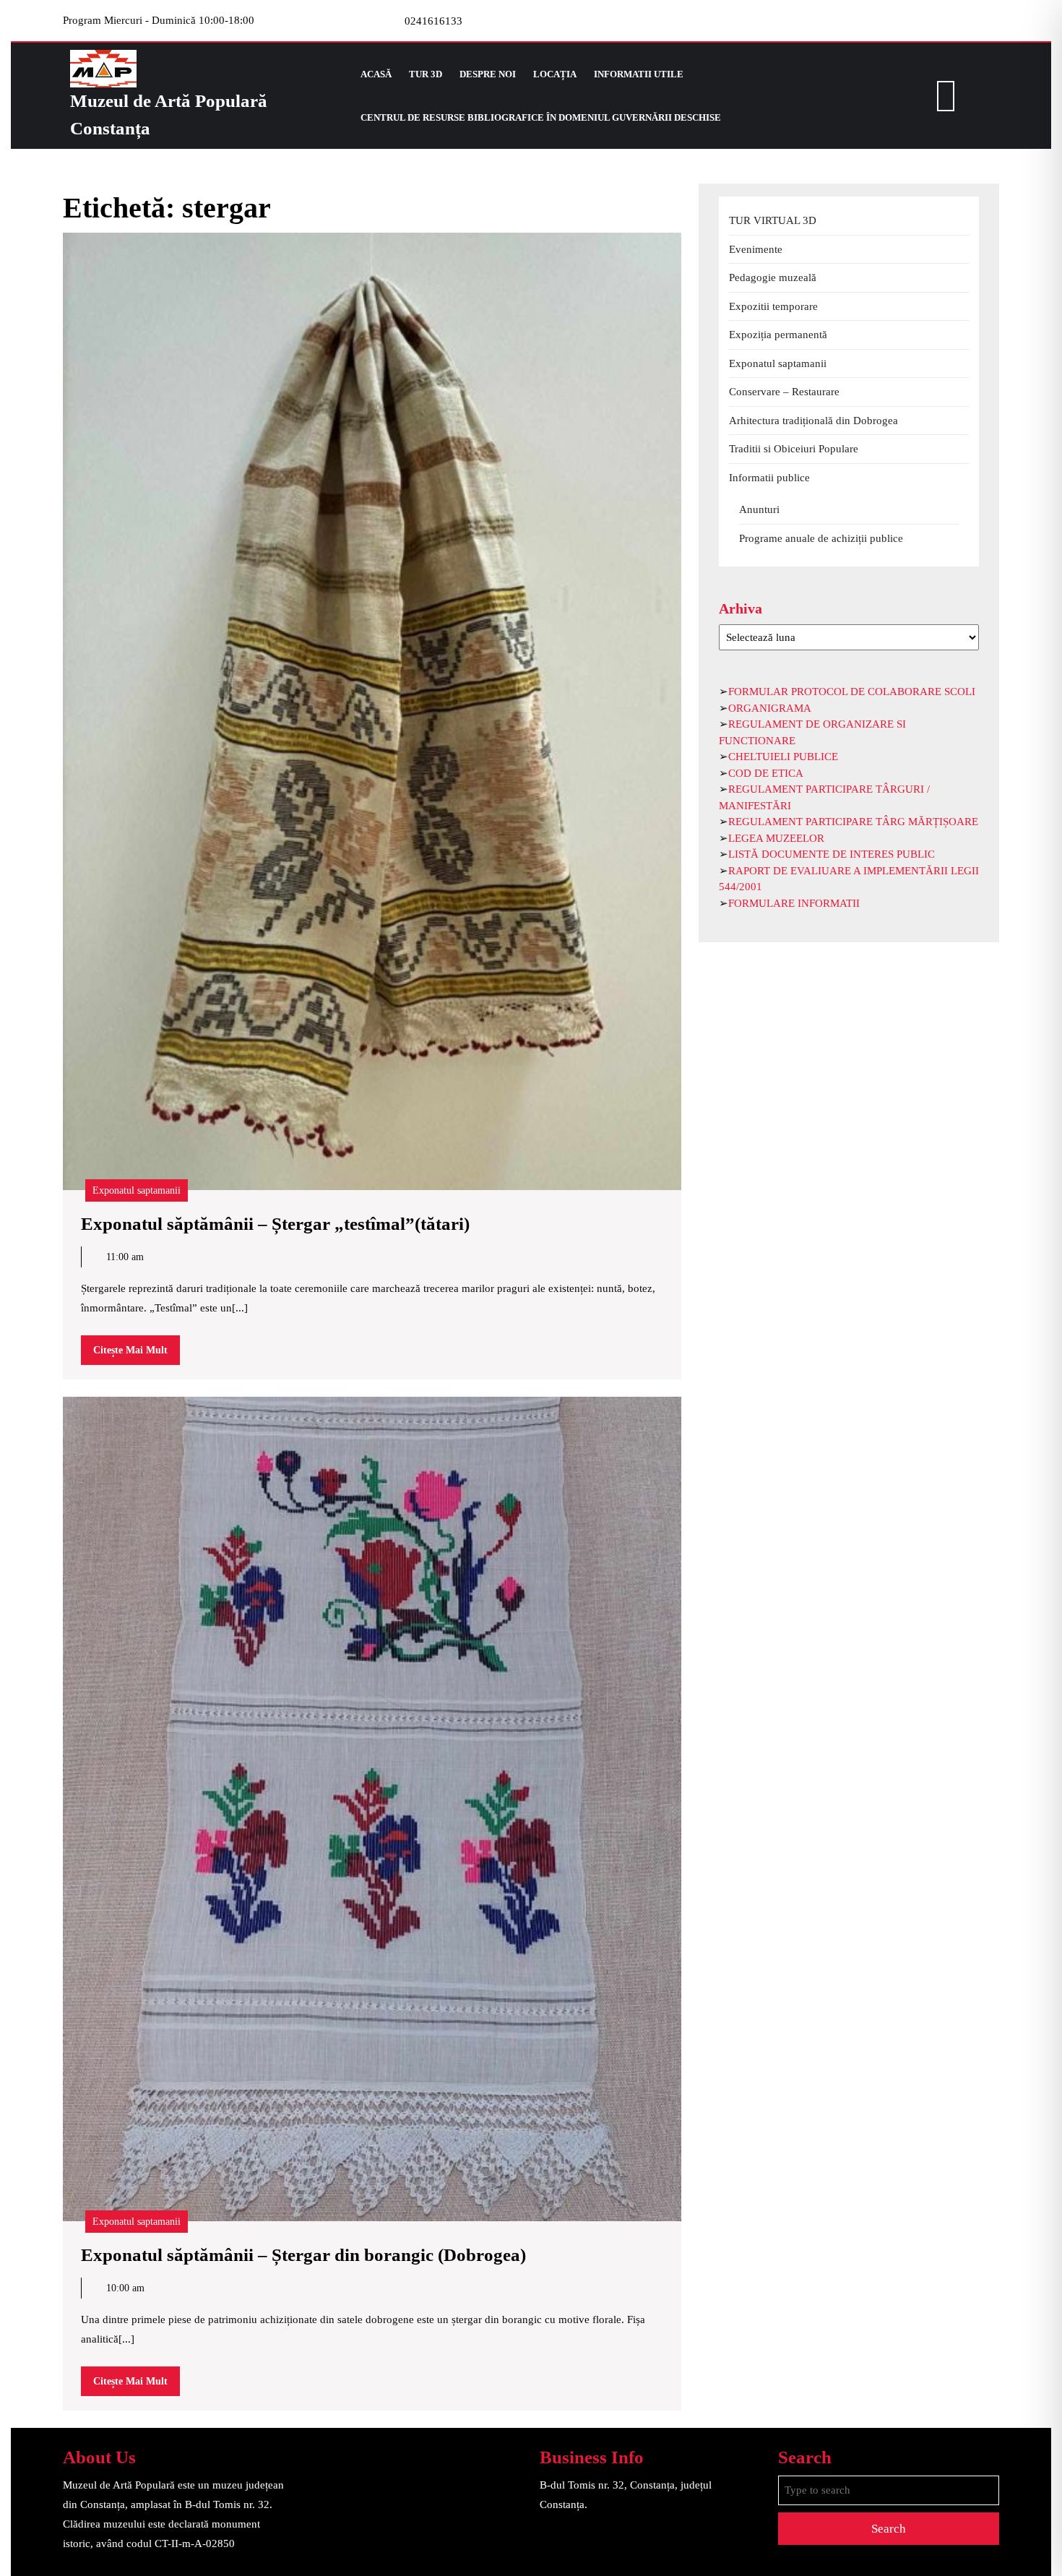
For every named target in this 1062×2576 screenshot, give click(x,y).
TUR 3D (426, 74)
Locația (555, 74)
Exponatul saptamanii (137, 1190)
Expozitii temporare (773, 306)
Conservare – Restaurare (784, 392)
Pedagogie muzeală (773, 277)
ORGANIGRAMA (770, 708)
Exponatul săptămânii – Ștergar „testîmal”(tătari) (275, 1224)
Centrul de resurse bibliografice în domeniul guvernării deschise (541, 117)
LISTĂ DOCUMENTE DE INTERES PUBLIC (832, 854)
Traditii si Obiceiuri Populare (794, 449)
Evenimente (756, 249)
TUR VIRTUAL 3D (773, 220)
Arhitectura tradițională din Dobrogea (813, 421)
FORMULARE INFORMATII (794, 903)
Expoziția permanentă (778, 335)
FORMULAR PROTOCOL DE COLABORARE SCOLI (852, 692)
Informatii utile (639, 74)
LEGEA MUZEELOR (776, 838)
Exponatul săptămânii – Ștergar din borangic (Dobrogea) (303, 2255)
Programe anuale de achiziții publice (821, 538)
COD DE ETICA (766, 773)
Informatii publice (769, 478)
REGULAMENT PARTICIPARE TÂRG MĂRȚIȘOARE (853, 822)
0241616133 (433, 21)
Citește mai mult (137, 1354)
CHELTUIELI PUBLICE (783, 757)
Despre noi (488, 74)
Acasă (376, 74)
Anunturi (759, 509)
